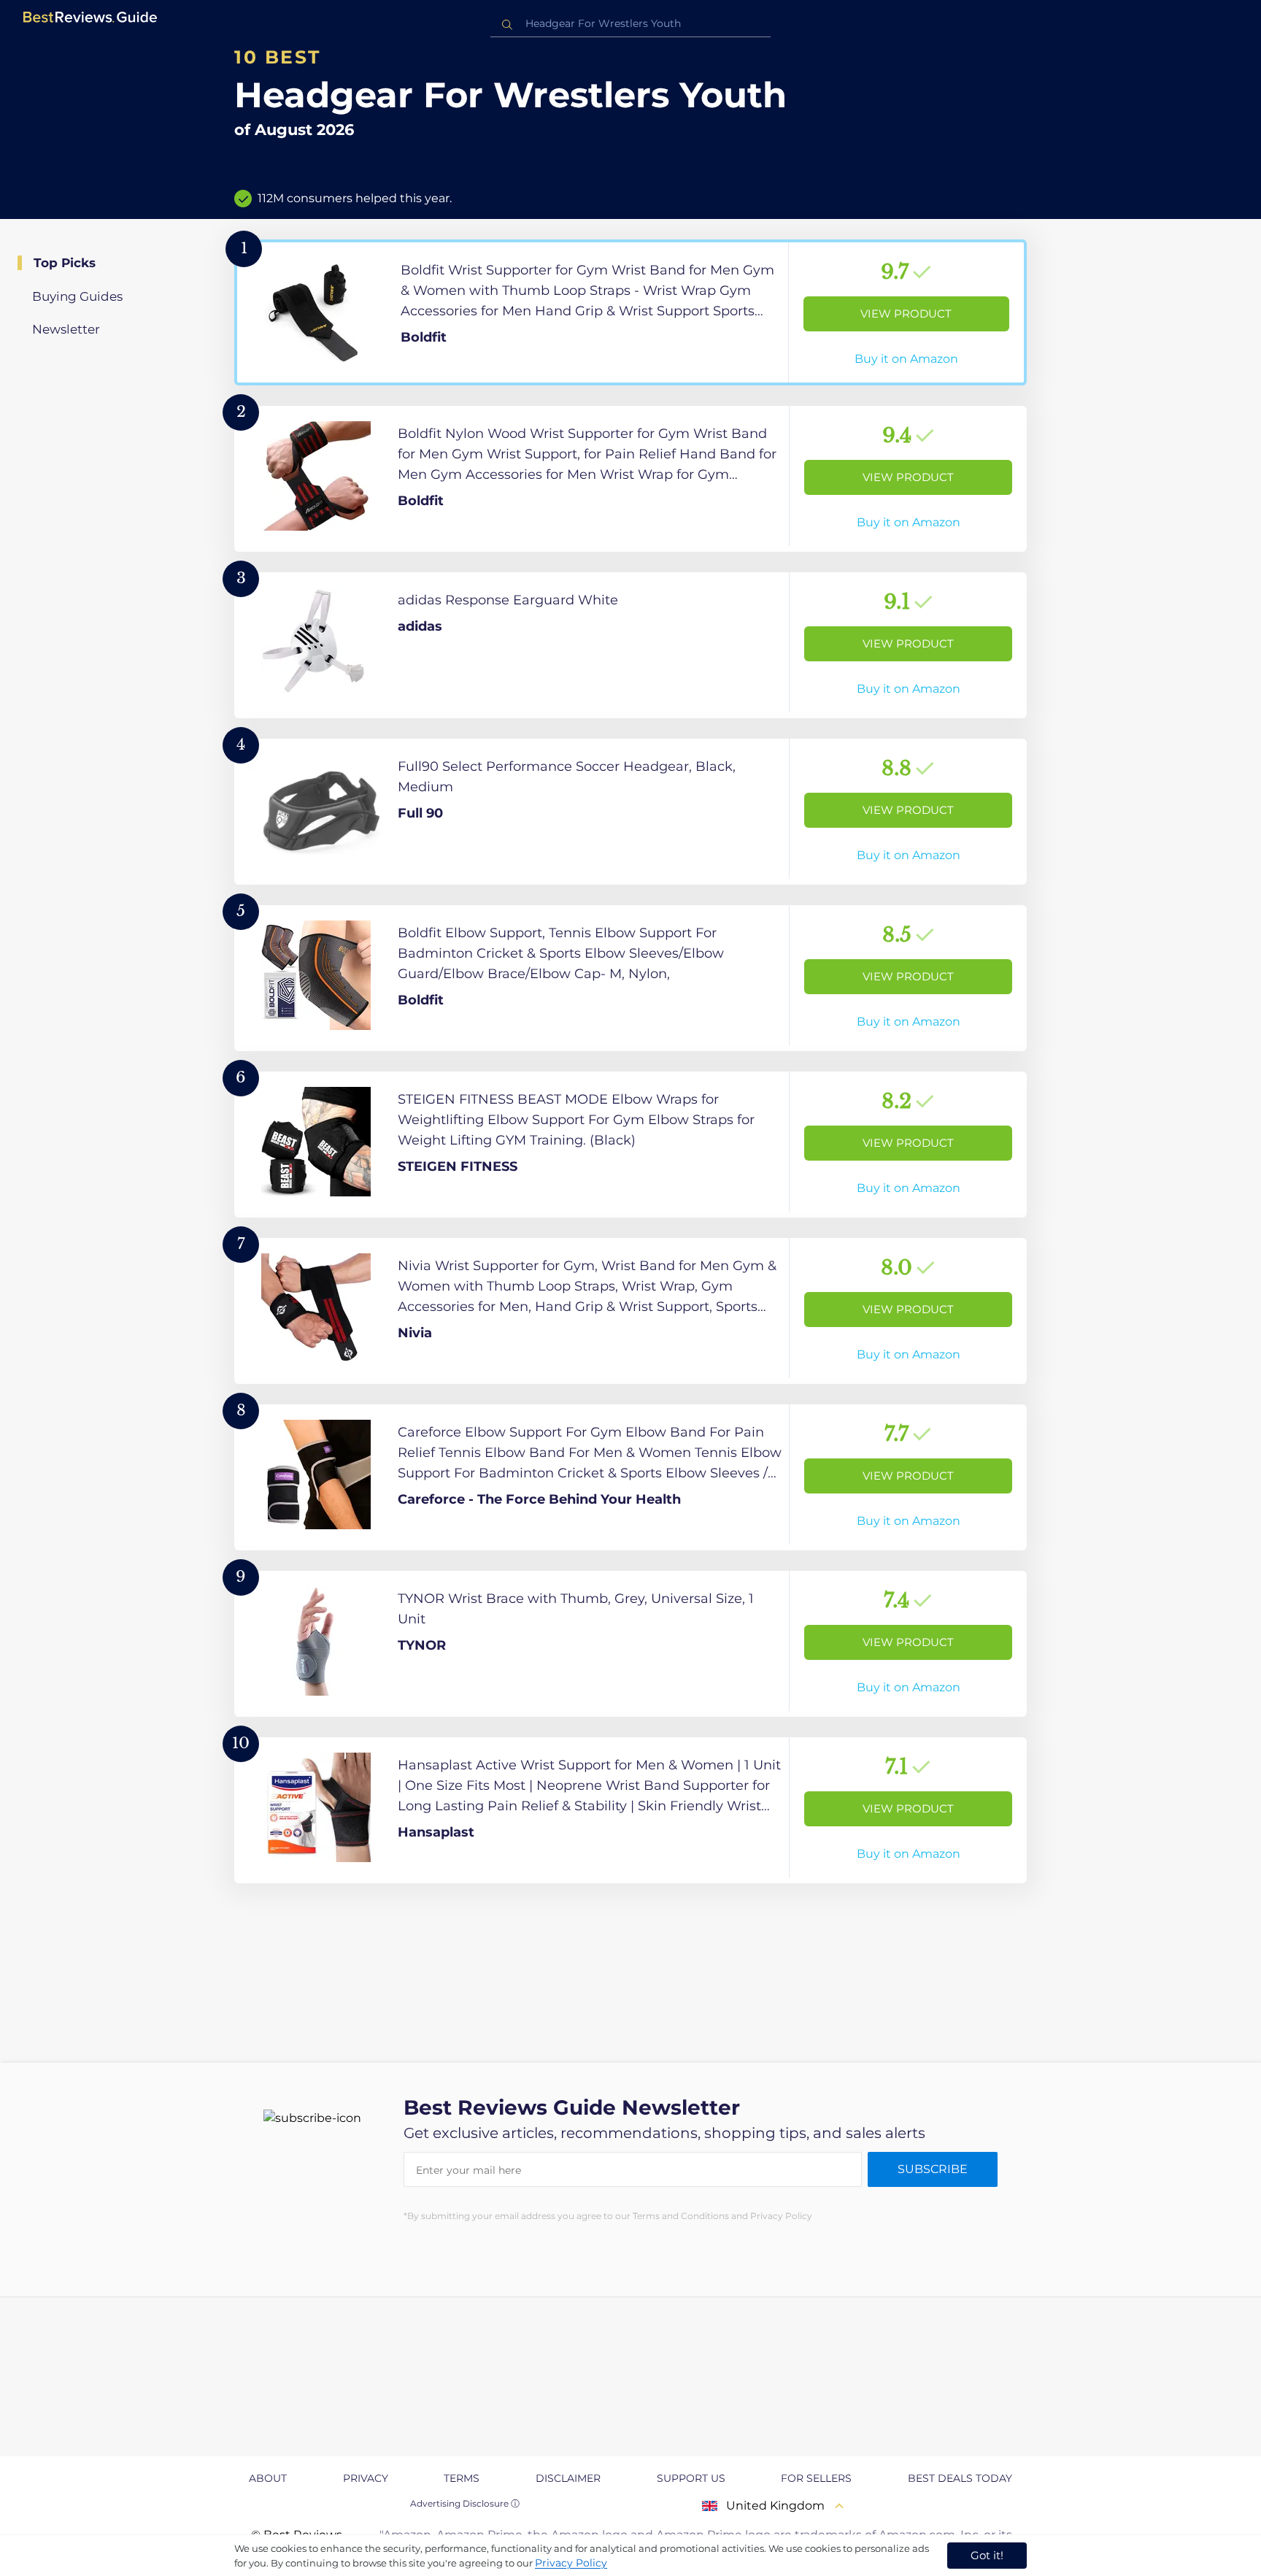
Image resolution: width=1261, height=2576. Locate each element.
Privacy (366, 2478)
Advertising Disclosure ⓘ (465, 2503)
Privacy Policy (571, 2563)
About (268, 2478)
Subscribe (933, 2169)
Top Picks (65, 263)
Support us (691, 2478)
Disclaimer (568, 2478)
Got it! (987, 2555)
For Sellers (816, 2478)
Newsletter (66, 329)
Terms (462, 2478)
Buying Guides (77, 296)
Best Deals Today (960, 2478)
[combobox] (630, 24)
